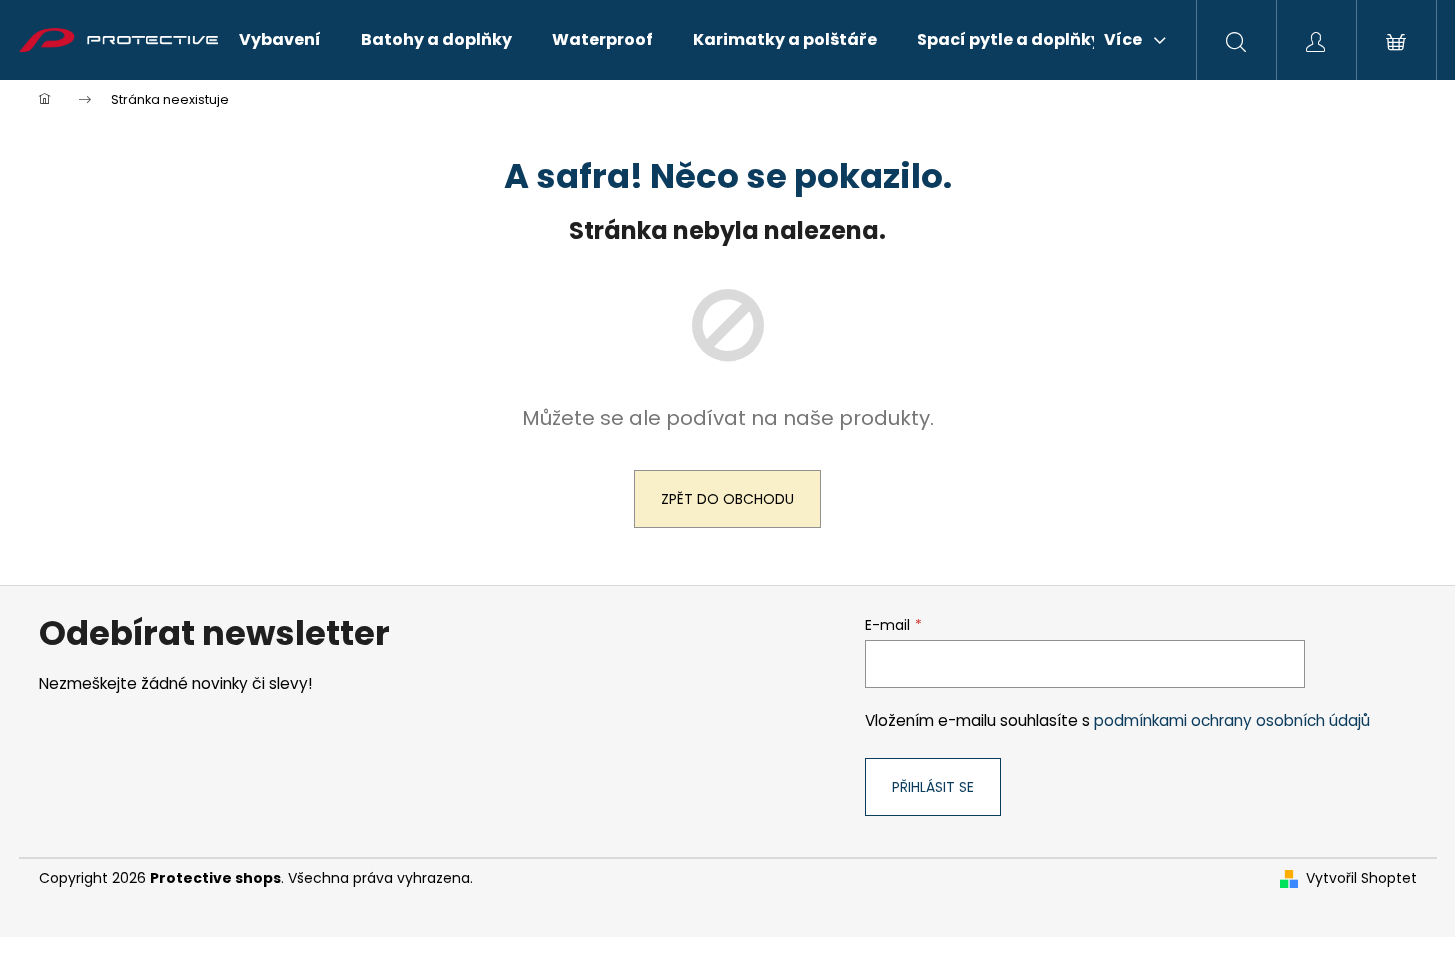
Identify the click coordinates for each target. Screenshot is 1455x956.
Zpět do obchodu (727, 499)
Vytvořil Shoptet (1361, 878)
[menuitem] (280, 40)
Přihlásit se (933, 787)
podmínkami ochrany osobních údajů (1232, 720)
